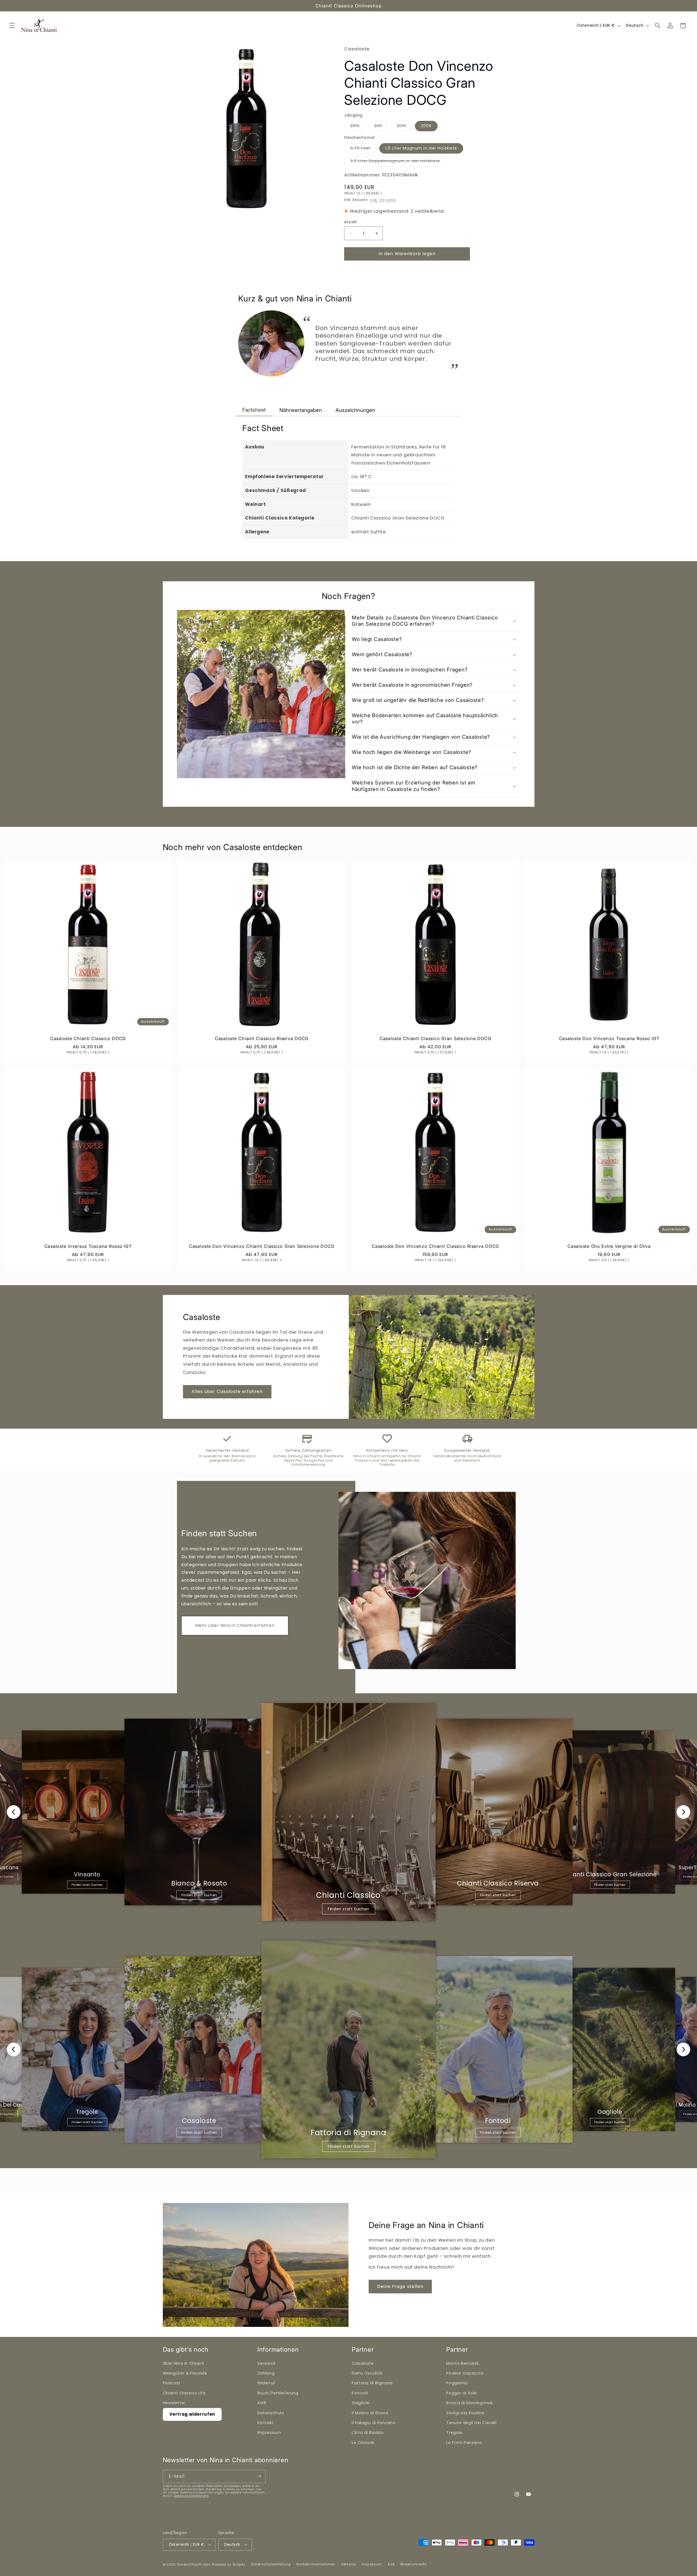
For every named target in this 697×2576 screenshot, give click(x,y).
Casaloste (363, 2363)
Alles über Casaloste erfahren (227, 1391)
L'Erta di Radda (368, 2433)
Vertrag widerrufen (192, 2414)
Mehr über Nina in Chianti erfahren (235, 1625)
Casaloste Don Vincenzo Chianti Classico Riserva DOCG (435, 1246)
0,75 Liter (363, 149)
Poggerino (457, 2383)
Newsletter (174, 2403)
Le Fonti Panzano (464, 2442)
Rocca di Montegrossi (470, 2403)
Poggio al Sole (461, 2393)
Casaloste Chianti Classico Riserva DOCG (262, 1038)
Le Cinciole (363, 2442)
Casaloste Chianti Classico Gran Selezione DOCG (435, 1038)
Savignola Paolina (465, 2413)
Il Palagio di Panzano (374, 2422)
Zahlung (266, 2373)
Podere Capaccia (465, 2373)
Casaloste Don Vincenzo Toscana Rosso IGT (609, 1038)
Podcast (172, 2383)
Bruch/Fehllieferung (278, 2393)
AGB (262, 2403)
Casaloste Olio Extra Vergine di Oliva (609, 1246)
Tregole (454, 2433)
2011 (381, 127)
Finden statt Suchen (87, 1885)
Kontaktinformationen (316, 2564)
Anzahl (351, 222)
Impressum (269, 2433)
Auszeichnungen (355, 410)
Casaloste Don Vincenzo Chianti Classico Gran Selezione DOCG (262, 1246)
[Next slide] (683, 1812)
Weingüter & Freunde (185, 2373)
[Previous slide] (14, 1812)
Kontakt (265, 2422)
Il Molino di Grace (370, 2413)
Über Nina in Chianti (184, 2363)
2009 (426, 126)
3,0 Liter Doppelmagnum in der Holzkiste (398, 162)
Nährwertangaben (301, 410)
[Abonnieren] (259, 2476)
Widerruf (266, 2383)
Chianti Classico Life (184, 2393)
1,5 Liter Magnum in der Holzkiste (421, 148)
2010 (404, 127)
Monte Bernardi (462, 2363)
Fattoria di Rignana (372, 2383)
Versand (266, 2363)
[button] (12, 26)
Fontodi (360, 2393)
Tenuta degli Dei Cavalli (471, 2422)
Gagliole (361, 2403)
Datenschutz (271, 2413)
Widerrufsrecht (413, 2564)
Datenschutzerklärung (191, 2496)
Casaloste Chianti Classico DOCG (88, 1038)
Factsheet (254, 410)
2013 (358, 127)
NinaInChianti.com (194, 2564)
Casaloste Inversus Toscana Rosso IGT (88, 1246)
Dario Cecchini (367, 2373)
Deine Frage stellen (400, 2286)
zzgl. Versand (383, 200)
